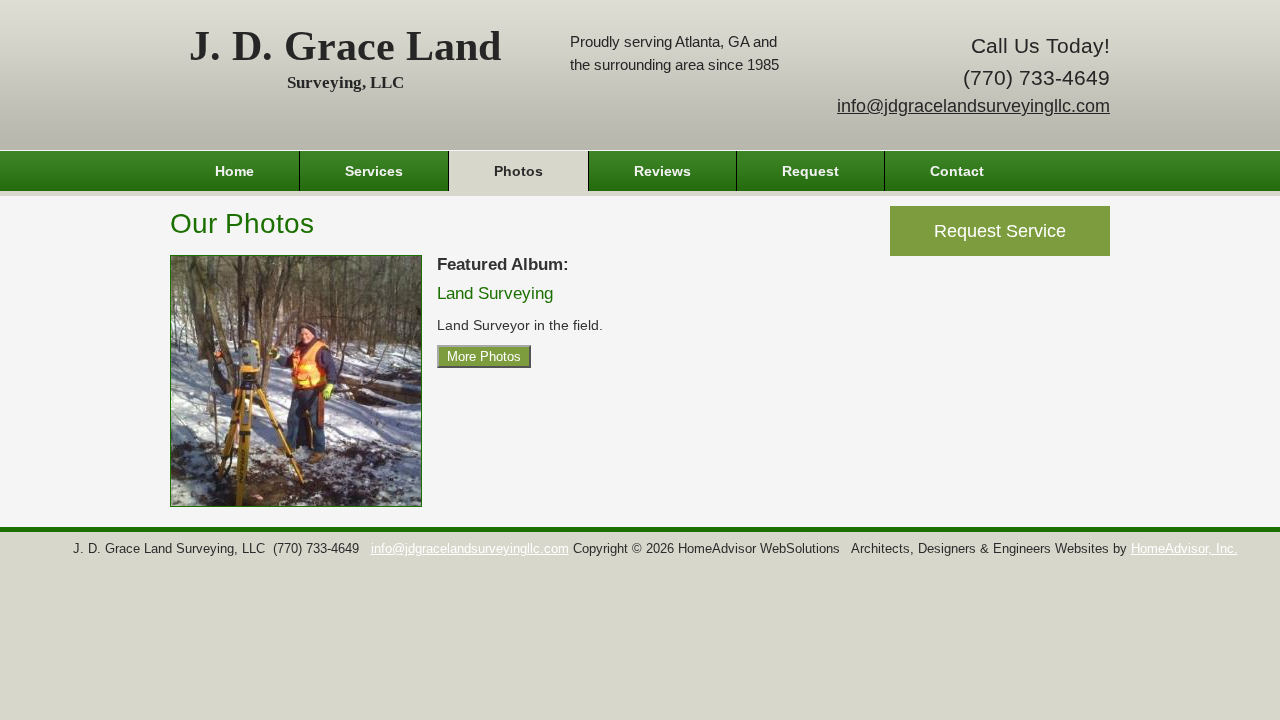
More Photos (484, 356)
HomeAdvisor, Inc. (1184, 549)
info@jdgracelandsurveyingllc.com (973, 106)
